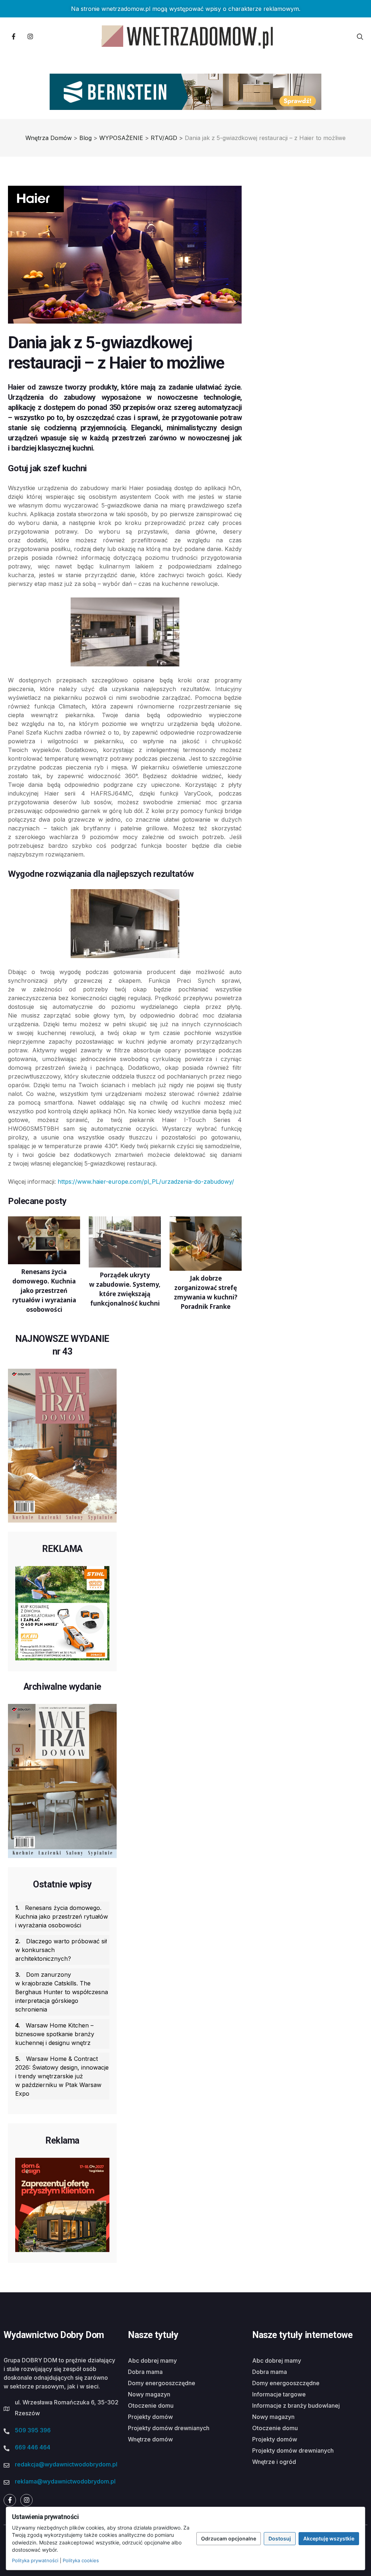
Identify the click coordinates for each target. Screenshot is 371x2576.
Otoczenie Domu (151, 2406)
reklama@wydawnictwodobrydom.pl (65, 2481)
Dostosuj (280, 2538)
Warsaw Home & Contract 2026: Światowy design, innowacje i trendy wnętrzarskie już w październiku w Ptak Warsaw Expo (62, 2076)
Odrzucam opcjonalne (229, 2538)
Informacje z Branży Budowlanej (296, 2406)
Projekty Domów (150, 2417)
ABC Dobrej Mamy (152, 2361)
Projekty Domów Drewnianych (169, 2428)
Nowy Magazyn (149, 2394)
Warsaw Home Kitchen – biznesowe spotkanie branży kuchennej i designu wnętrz (55, 2034)
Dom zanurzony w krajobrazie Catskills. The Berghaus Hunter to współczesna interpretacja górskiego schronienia (62, 1992)
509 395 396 (33, 2430)
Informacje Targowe (279, 2394)
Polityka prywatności (35, 2560)
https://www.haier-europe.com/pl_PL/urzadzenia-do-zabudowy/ (146, 1182)
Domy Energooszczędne (162, 2383)
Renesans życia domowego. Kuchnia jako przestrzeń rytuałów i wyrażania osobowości (62, 1916)
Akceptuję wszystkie (329, 2538)
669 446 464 (33, 2447)
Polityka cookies (81, 2560)
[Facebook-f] (13, 37)
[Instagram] (30, 37)
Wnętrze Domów (150, 2439)
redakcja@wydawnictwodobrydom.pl (66, 2464)
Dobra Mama (145, 2372)
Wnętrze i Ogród (274, 2462)
